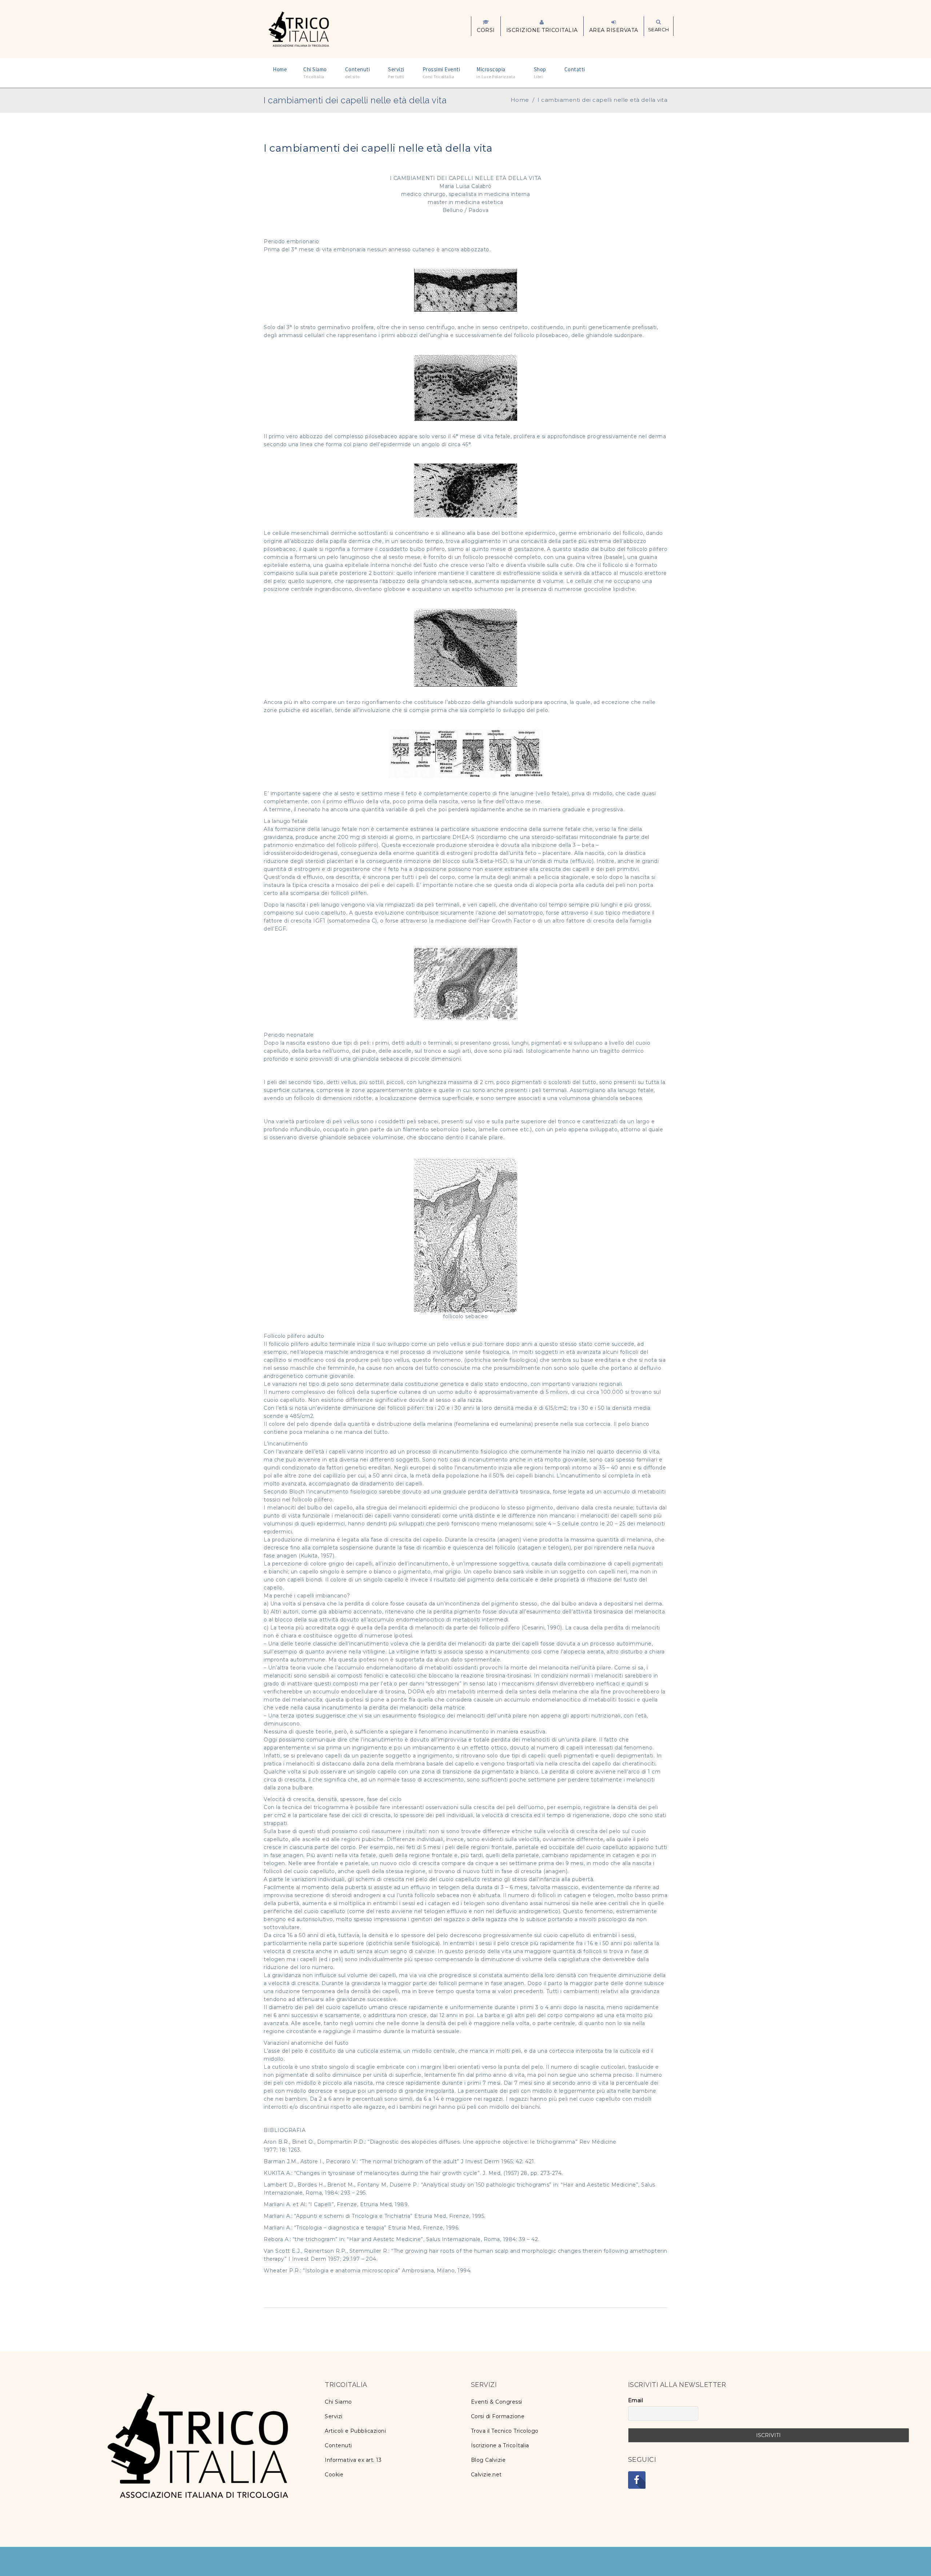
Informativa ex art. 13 (353, 2460)
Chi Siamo (338, 2402)
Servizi (334, 2416)
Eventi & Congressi (497, 2402)
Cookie (334, 2475)
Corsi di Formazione (498, 2416)
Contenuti (338, 2445)
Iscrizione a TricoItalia (500, 2445)
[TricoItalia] (299, 28)
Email (636, 2400)
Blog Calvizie (488, 2460)
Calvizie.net (486, 2475)
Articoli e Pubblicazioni (355, 2431)
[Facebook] (637, 2480)
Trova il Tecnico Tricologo (505, 2431)
